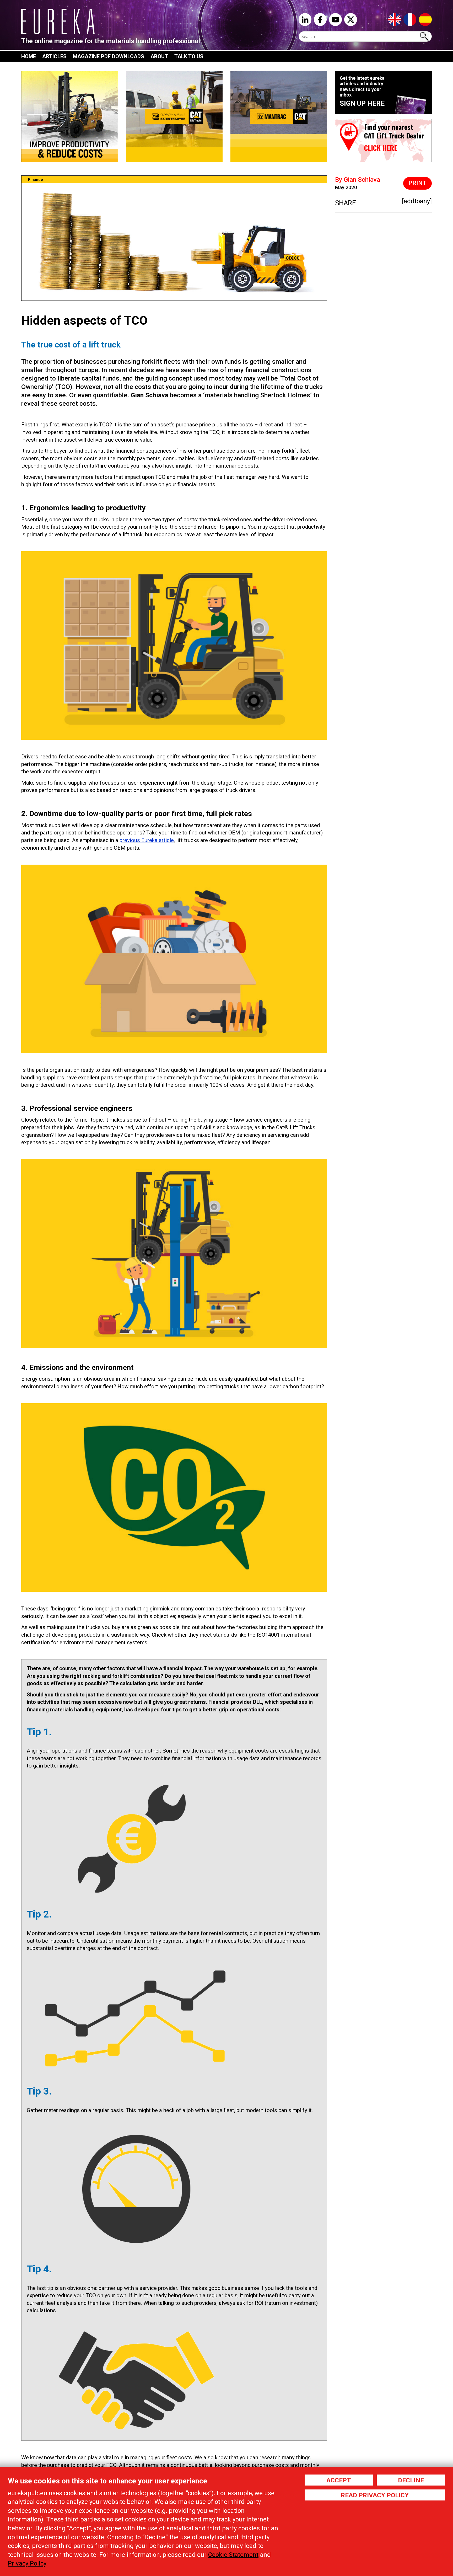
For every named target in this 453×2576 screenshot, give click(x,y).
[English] (395, 19)
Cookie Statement (233, 2555)
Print (417, 183)
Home (29, 56)
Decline (411, 2480)
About (159, 56)
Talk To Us (189, 56)
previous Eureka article (147, 840)
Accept (339, 2480)
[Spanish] (425, 19)
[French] (410, 19)
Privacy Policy (27, 2563)
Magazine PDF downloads (109, 56)
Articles (54, 56)
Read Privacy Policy (375, 2495)
